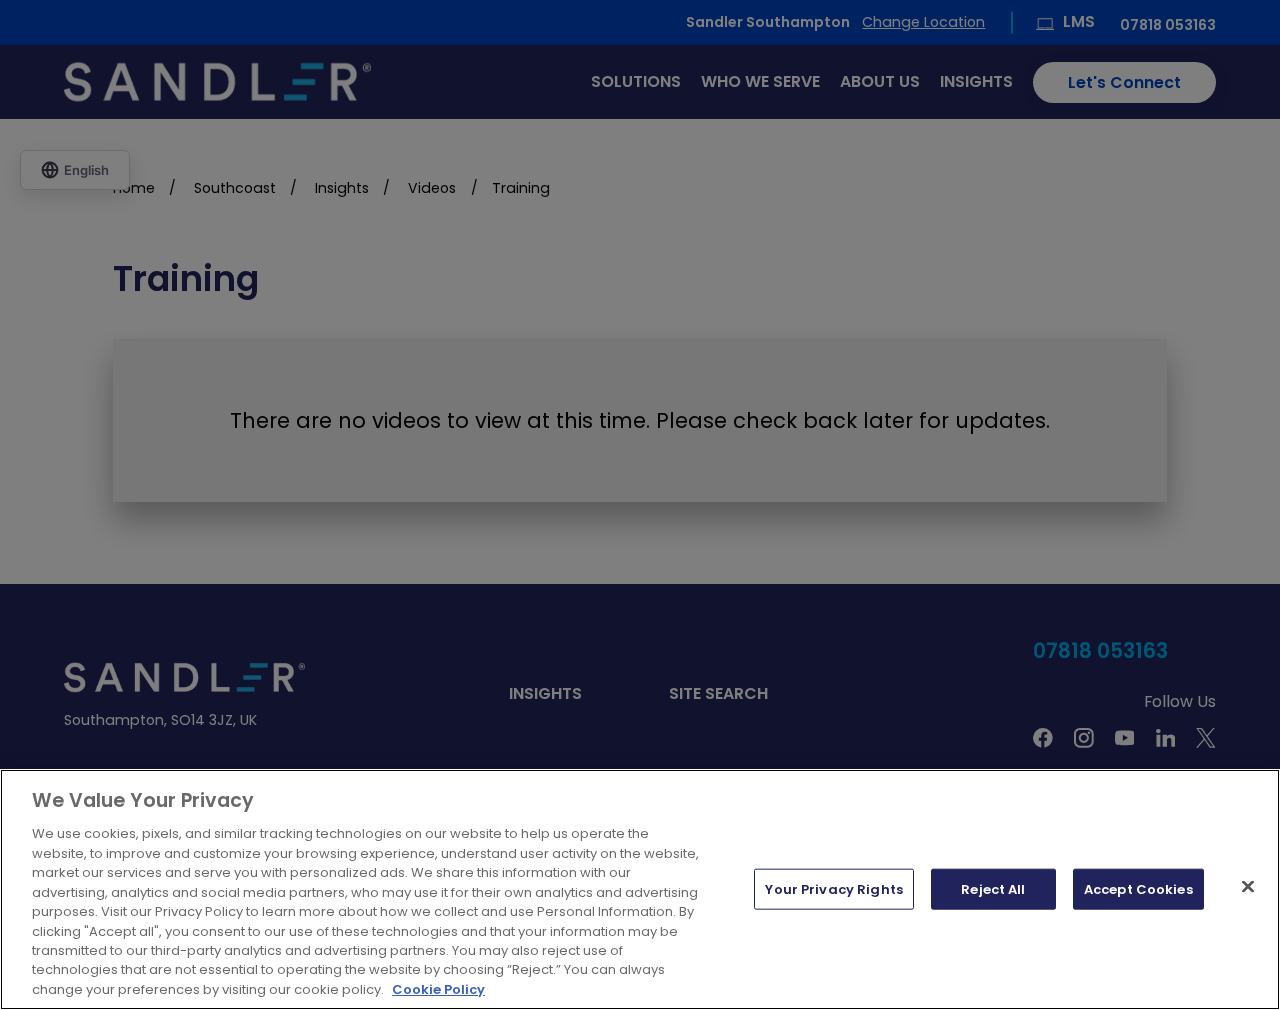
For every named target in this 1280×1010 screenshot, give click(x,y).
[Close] (1248, 886)
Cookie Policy (438, 989)
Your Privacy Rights (833, 888)
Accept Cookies (1138, 888)
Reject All (993, 888)
